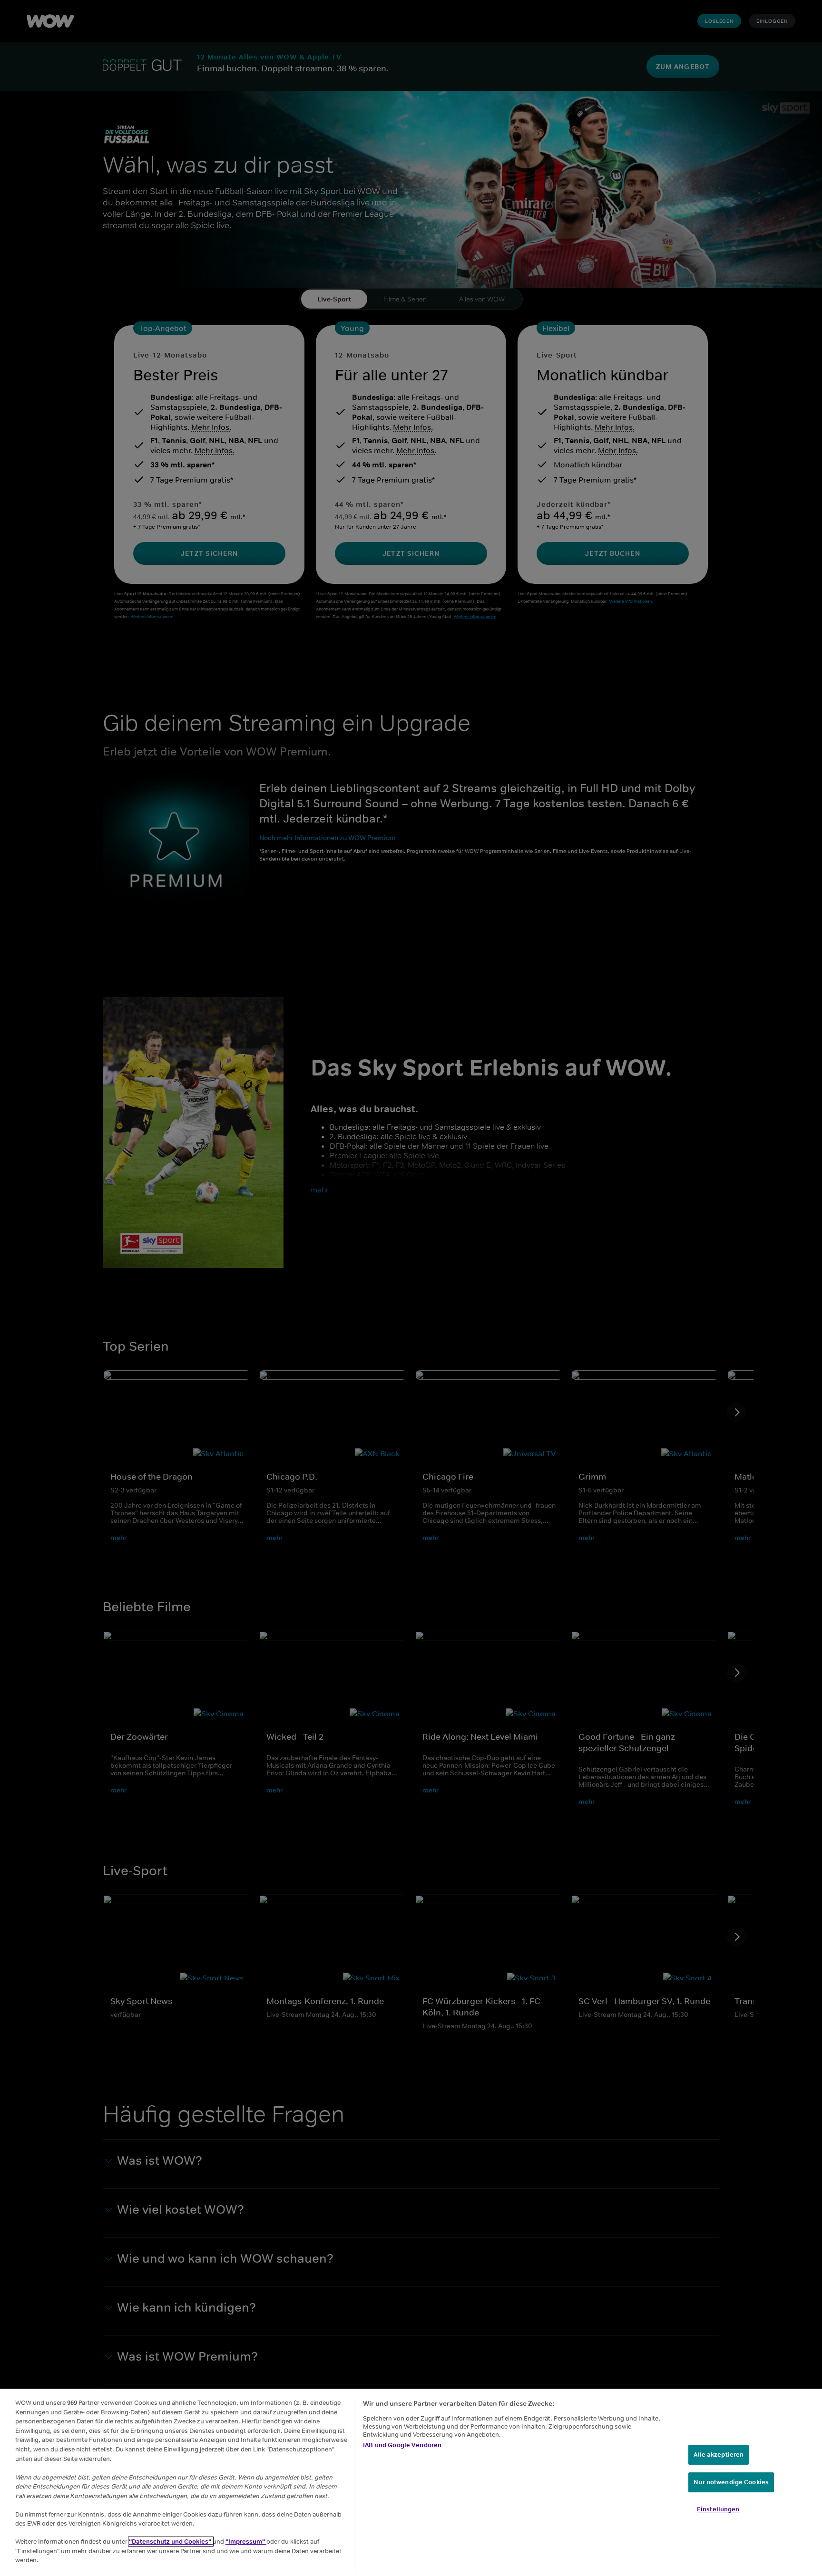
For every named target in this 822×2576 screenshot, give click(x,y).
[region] (411, 2482)
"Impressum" (246, 2542)
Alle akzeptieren (719, 2455)
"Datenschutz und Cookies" (171, 2542)
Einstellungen (718, 2509)
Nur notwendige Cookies (731, 2482)
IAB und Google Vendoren (402, 2445)
